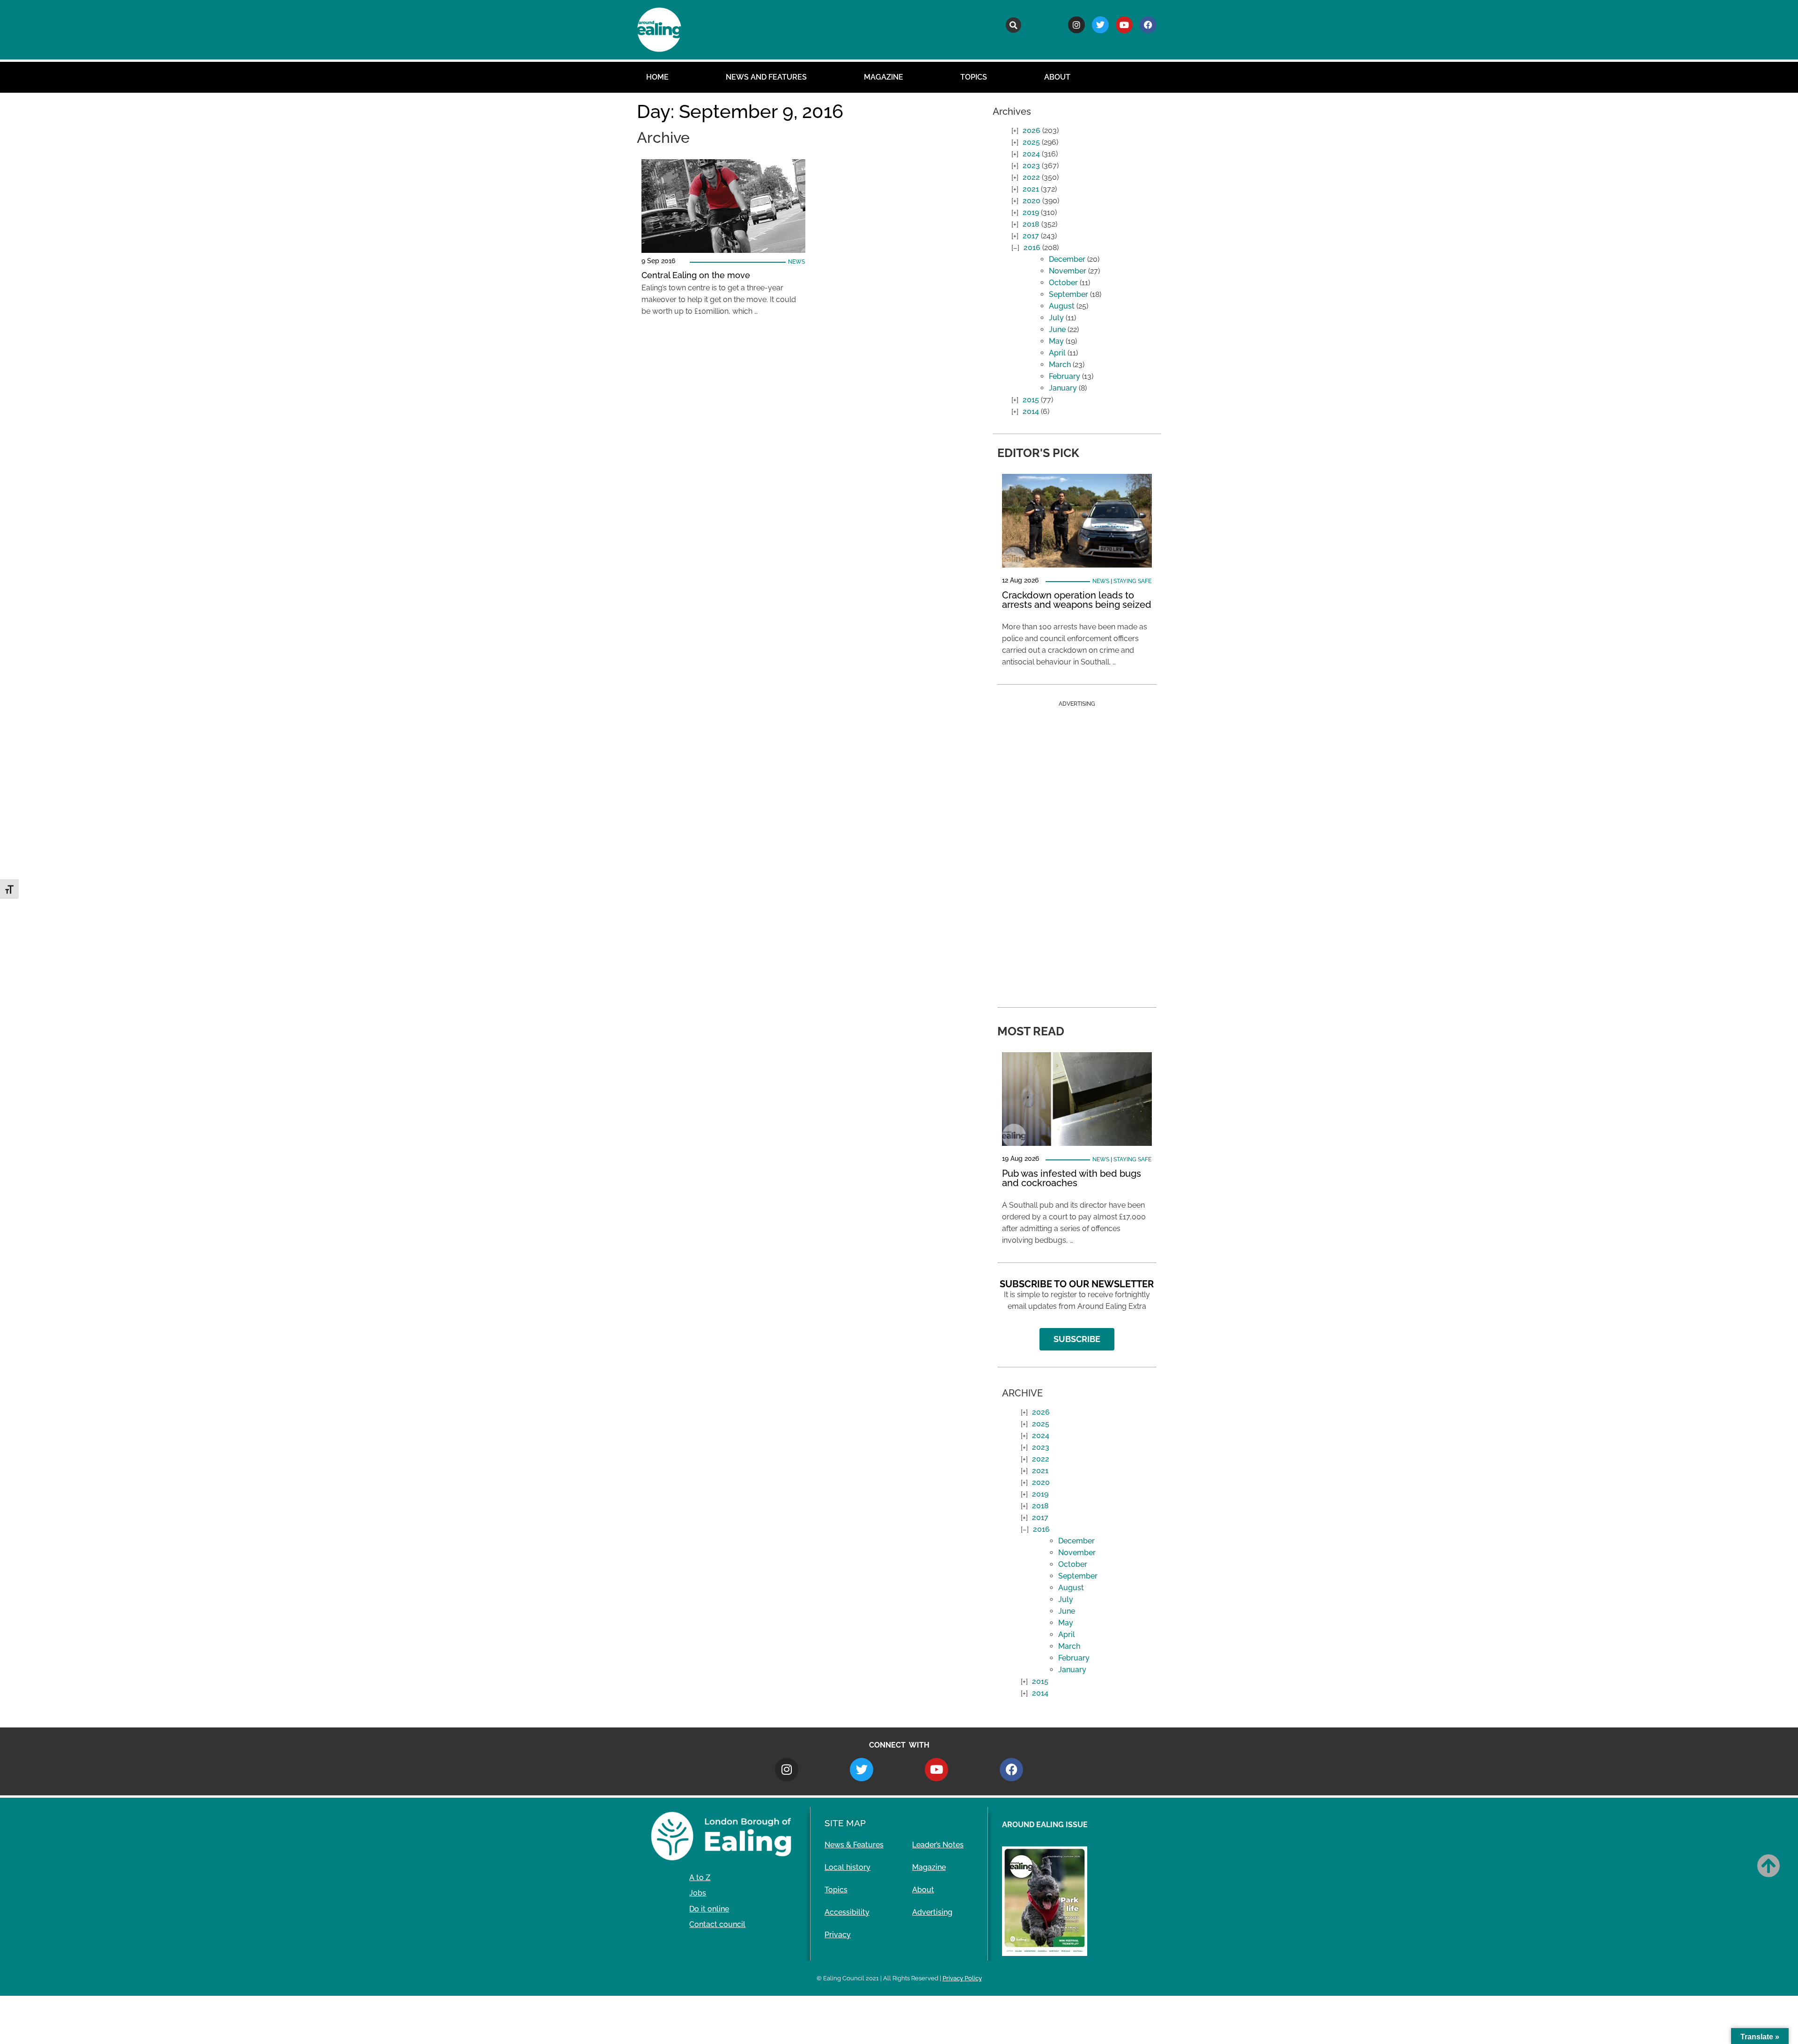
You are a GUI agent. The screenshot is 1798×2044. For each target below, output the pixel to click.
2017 (1031, 236)
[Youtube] (1124, 25)
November (1068, 271)
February (1065, 376)
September (1068, 294)
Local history (847, 1867)
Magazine (884, 77)
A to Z (700, 1878)
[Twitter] (1100, 25)
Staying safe (1132, 581)
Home (657, 77)
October (1063, 283)
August (1062, 306)
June (1057, 329)
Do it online (709, 1909)
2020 (1032, 201)
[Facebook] (1148, 25)
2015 (1031, 400)
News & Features (854, 1845)
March (1060, 365)
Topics (974, 77)
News (796, 262)
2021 (1031, 189)
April (1057, 353)
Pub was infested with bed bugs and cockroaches (1072, 1178)
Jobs (698, 1893)
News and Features (766, 77)
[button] (1013, 25)
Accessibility (847, 1912)
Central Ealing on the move (696, 275)
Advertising (932, 1912)
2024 (1031, 154)
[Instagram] (1076, 25)
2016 (1032, 247)
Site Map (845, 1823)
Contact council (717, 1924)
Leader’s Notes (938, 1845)
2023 (1031, 166)
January (1063, 388)
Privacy (838, 1935)
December (1067, 259)
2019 (1031, 212)
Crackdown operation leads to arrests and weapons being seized (1077, 600)
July (1056, 318)
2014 (1031, 411)
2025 (1031, 142)
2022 (1031, 177)
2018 (1031, 224)
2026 (1032, 130)
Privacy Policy (962, 1978)
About (1057, 77)
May (1056, 341)
